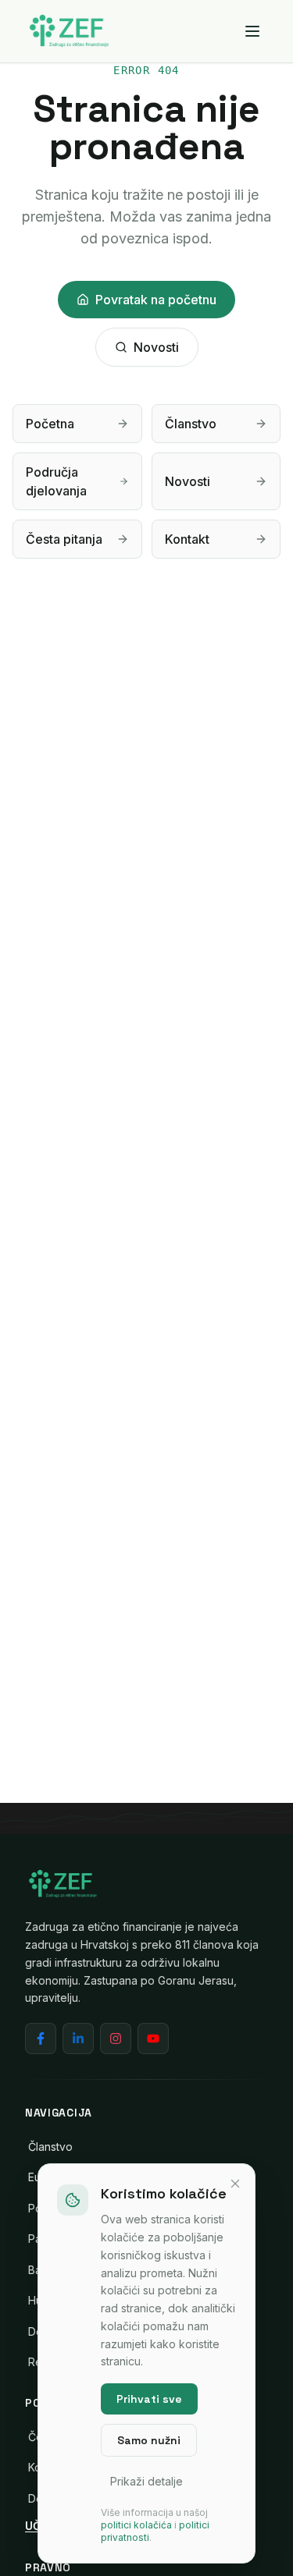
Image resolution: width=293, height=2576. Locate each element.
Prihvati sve (149, 2399)
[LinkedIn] (78, 2038)
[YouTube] (153, 2038)
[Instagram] (116, 2038)
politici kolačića (136, 2525)
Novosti (156, 347)
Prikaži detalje (146, 2481)
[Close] (235, 2184)
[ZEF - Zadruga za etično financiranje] (69, 31)
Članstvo (50, 2147)
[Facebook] (41, 2038)
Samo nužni (149, 2440)
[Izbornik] (252, 31)
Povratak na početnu (156, 300)
